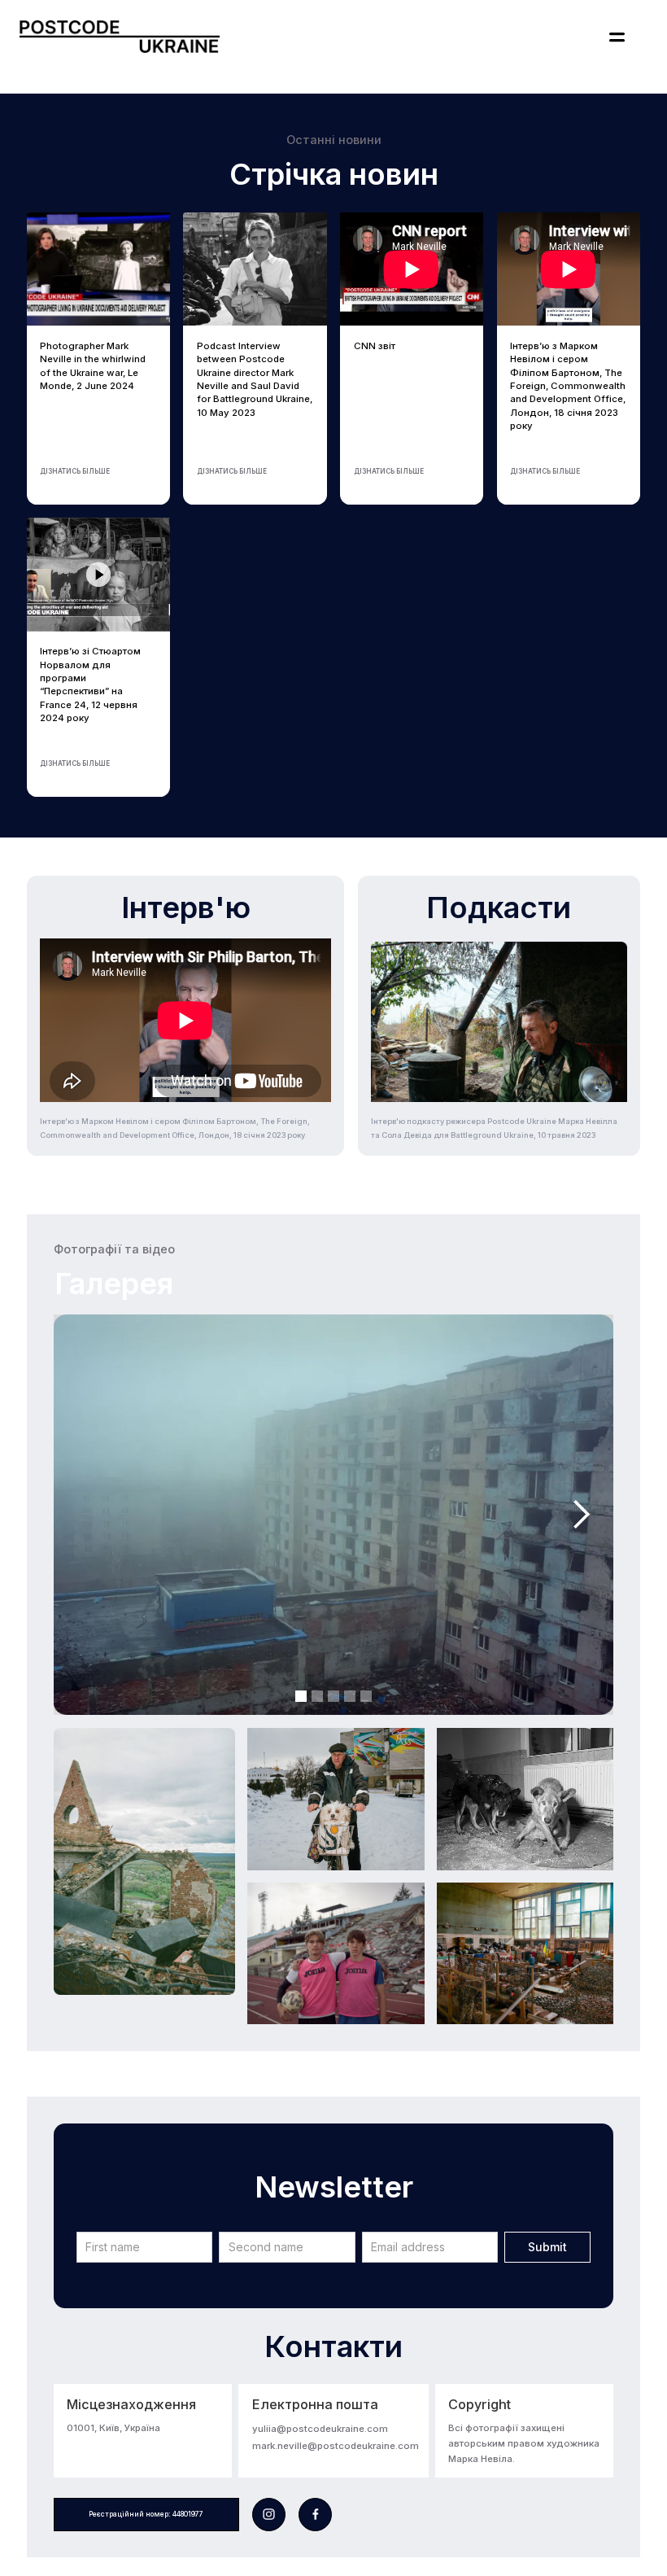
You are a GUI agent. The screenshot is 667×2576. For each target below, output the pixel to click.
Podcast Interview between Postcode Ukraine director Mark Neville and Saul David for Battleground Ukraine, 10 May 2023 (255, 379)
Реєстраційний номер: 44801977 (146, 2514)
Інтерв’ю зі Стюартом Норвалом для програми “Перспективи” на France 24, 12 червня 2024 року (90, 684)
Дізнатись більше (75, 471)
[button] (617, 37)
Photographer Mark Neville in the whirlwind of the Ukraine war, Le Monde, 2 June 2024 (93, 366)
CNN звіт (375, 346)
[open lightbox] (144, 1861)
